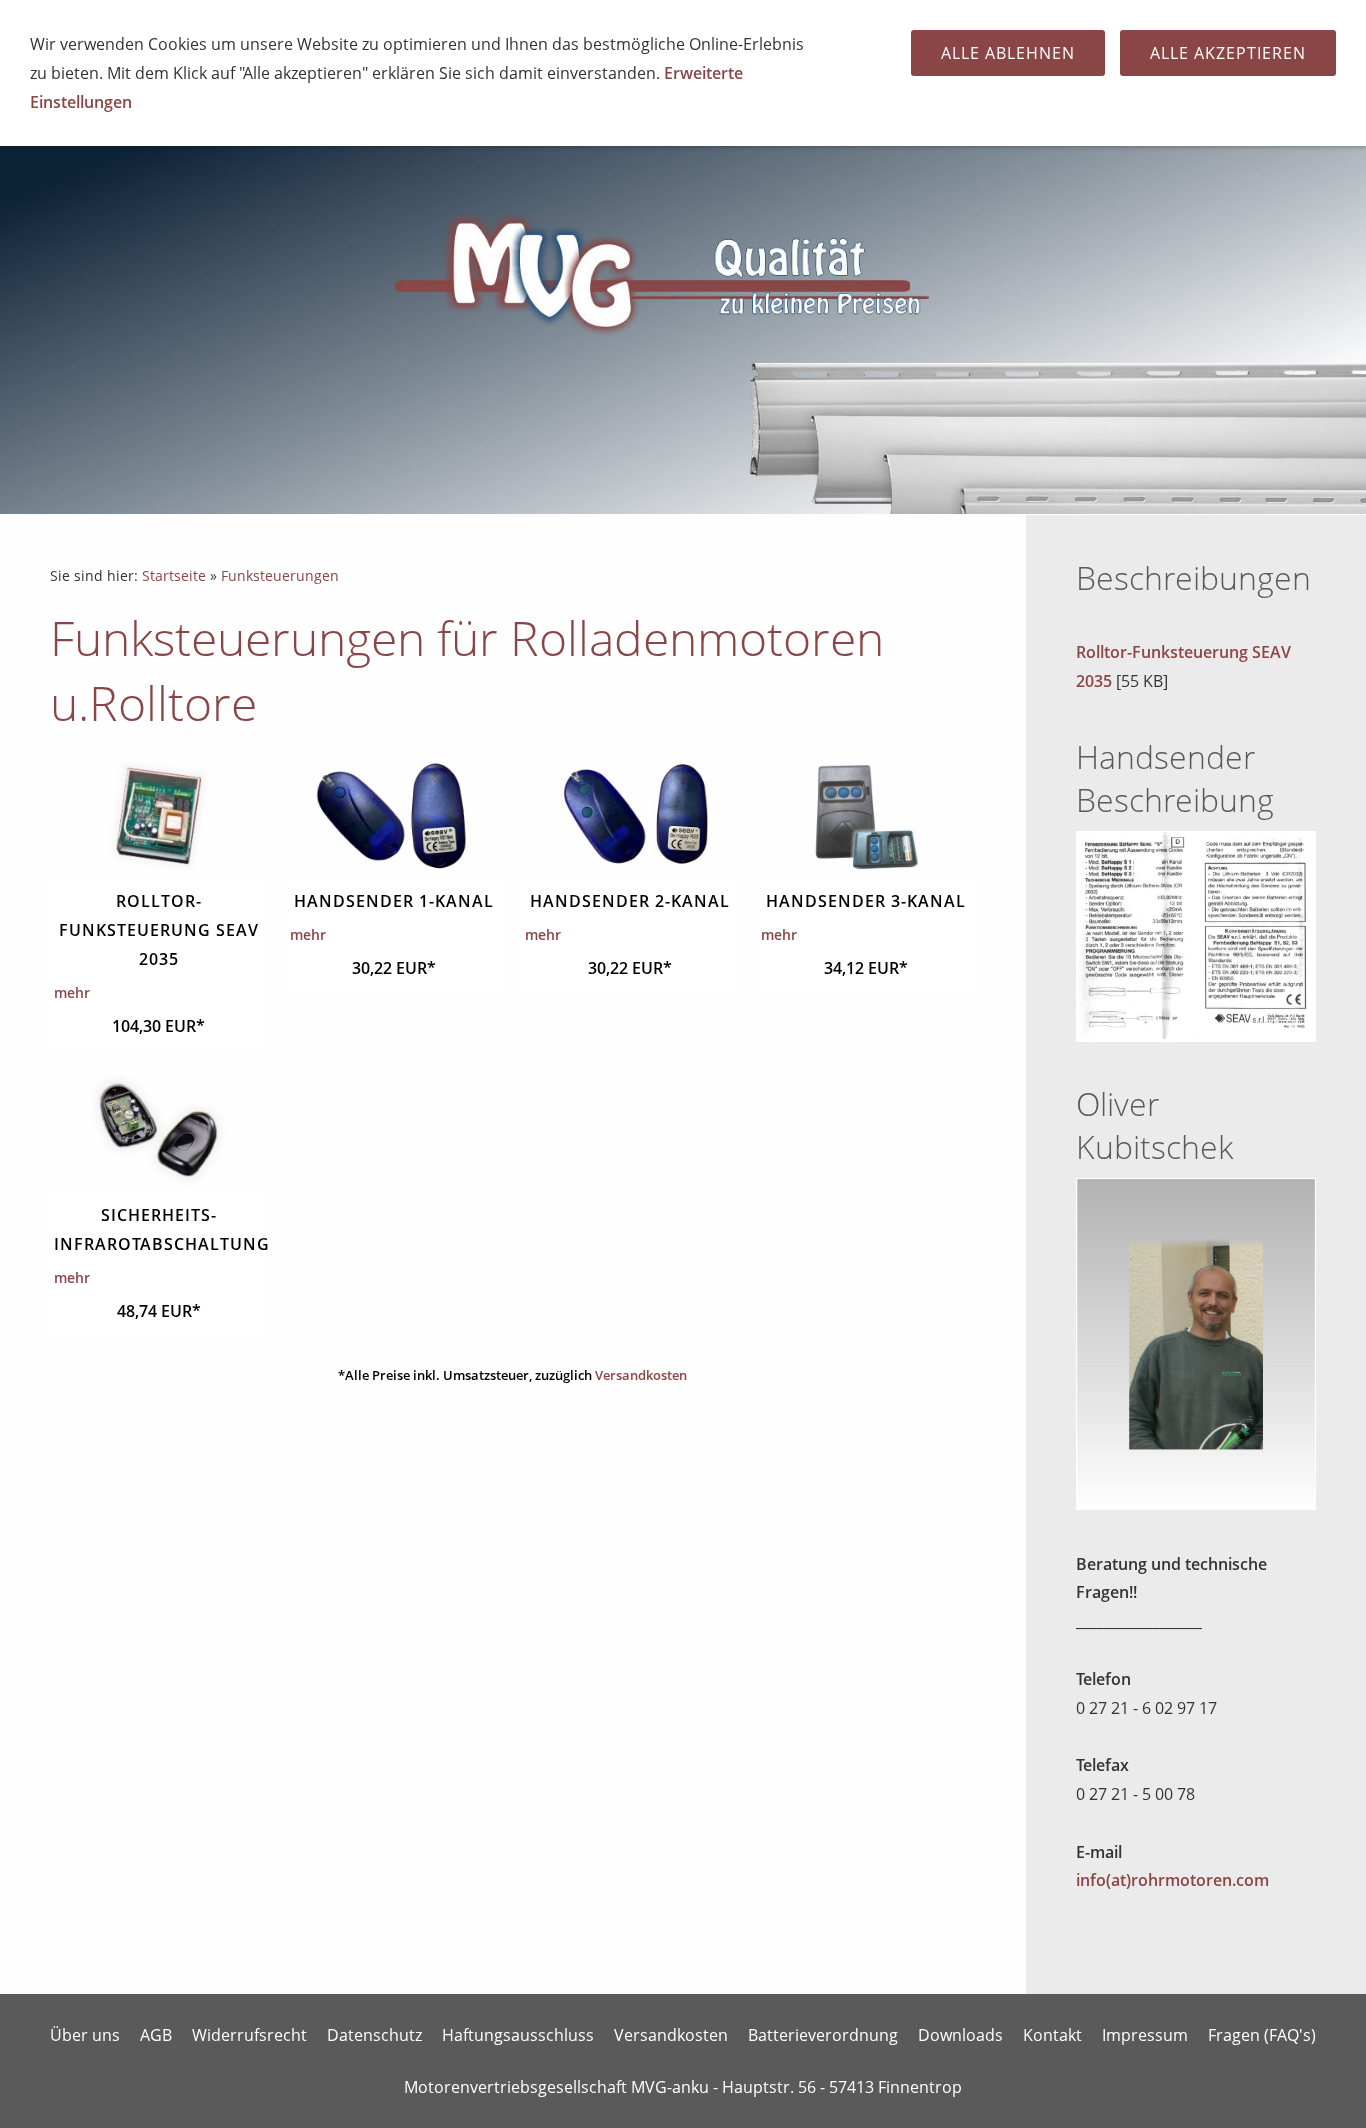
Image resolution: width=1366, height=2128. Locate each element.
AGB (156, 2035)
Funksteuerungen (280, 575)
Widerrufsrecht (249, 2035)
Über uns (85, 2035)
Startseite (174, 575)
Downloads (960, 2035)
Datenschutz (374, 2035)
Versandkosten (641, 1375)
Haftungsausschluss (518, 2035)
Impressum (1145, 2035)
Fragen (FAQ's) (1262, 2035)
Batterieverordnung (823, 2035)
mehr (72, 992)
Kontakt (1052, 2035)
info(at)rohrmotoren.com (1172, 1880)
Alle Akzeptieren (1228, 53)
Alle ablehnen (1008, 53)
